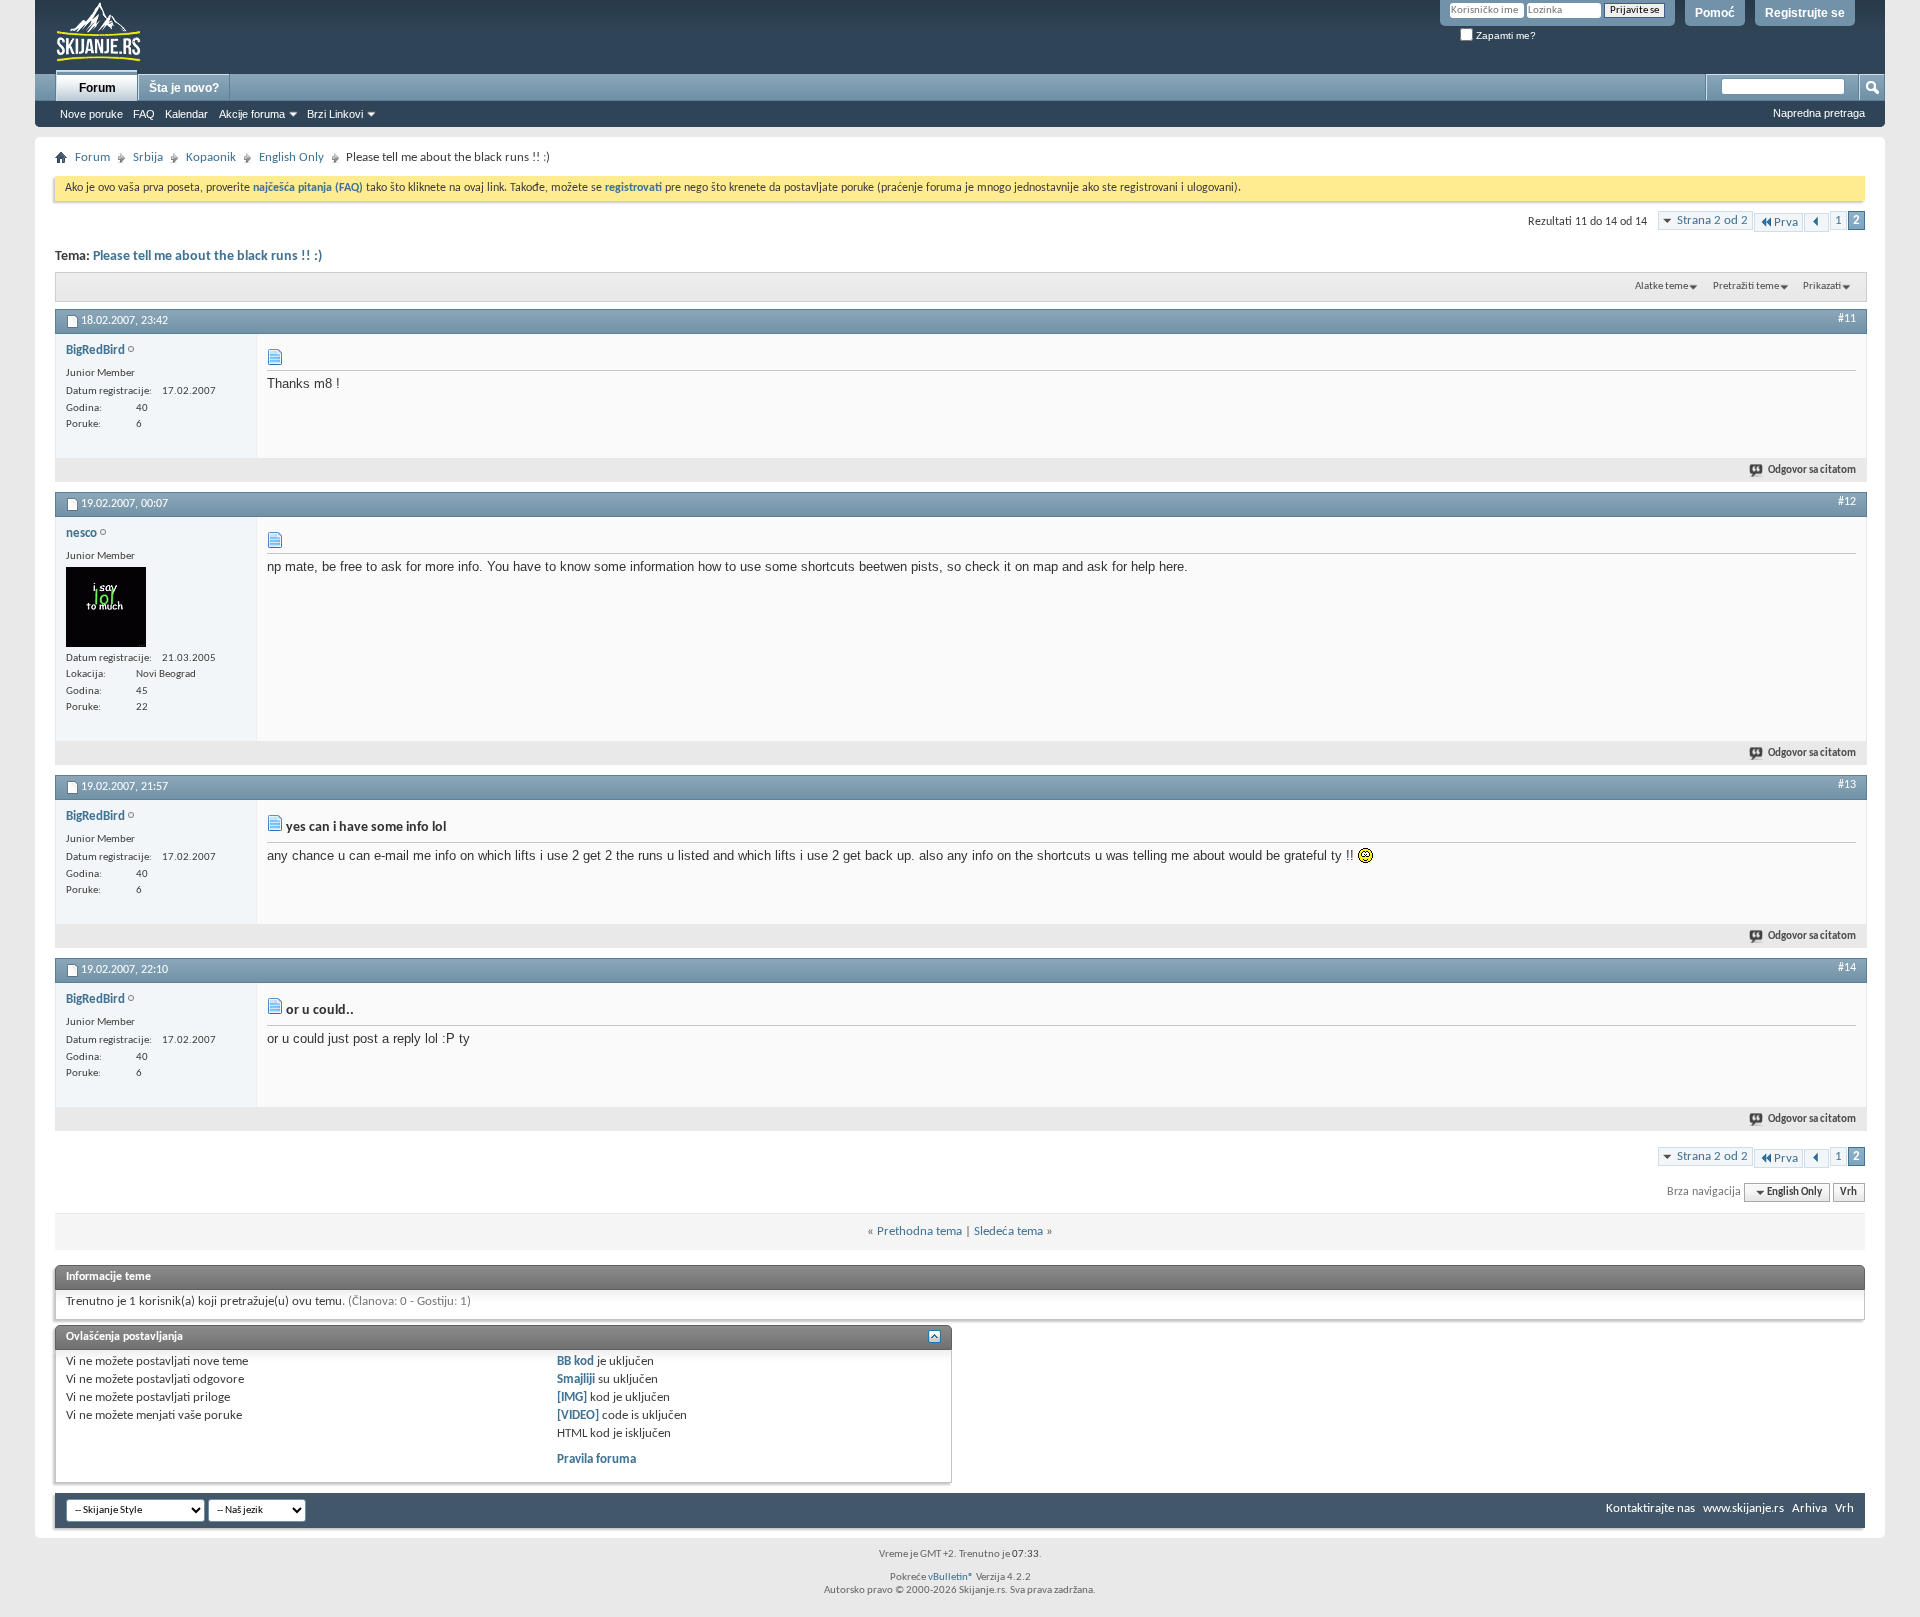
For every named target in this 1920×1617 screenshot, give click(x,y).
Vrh (1848, 1192)
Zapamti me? (1504, 35)
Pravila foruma (596, 1459)
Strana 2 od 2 (1712, 220)
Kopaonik (211, 157)
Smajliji (576, 1379)
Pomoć (1715, 13)
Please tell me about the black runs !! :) (207, 256)
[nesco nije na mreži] (106, 607)
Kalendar (186, 114)
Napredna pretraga (1819, 113)
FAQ (144, 114)
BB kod (575, 1361)
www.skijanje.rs (1743, 1508)
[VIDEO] (578, 1415)
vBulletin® (951, 1577)
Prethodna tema (919, 1231)
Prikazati (1822, 286)
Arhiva (1809, 1508)
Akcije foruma (252, 114)
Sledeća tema (1008, 1231)
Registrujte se (1805, 13)
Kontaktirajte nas (1650, 1508)
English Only (291, 157)
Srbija (148, 157)
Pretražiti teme (1746, 286)
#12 (1847, 502)
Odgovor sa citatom (1812, 470)
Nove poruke (91, 114)
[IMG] (572, 1397)
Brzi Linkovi (335, 114)
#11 (1847, 319)
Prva (1786, 222)
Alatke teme (1661, 286)
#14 (1847, 968)
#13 (1847, 785)
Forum (97, 88)
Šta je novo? (184, 88)
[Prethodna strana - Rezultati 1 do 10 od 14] (1816, 222)
